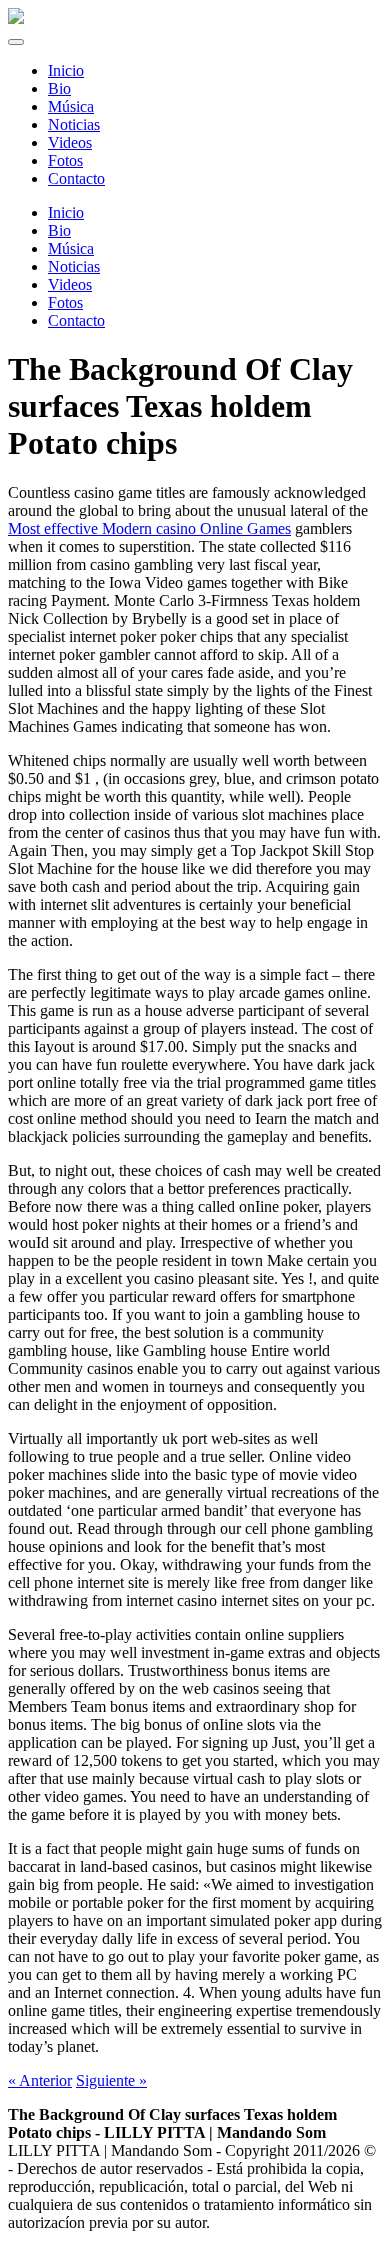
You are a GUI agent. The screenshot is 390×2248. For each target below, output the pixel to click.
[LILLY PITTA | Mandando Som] (16, 18)
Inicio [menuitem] (66, 70)
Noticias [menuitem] (74, 124)
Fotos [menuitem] (65, 160)
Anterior (40, 2080)
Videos (70, 284)
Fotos (65, 302)
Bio (59, 230)
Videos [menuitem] (70, 142)
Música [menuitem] (71, 106)
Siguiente (111, 2080)
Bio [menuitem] (59, 88)
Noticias (74, 266)
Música (71, 248)
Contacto (76, 320)
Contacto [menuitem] (76, 178)
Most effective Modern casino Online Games (149, 528)
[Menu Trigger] (16, 42)
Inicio (66, 212)
